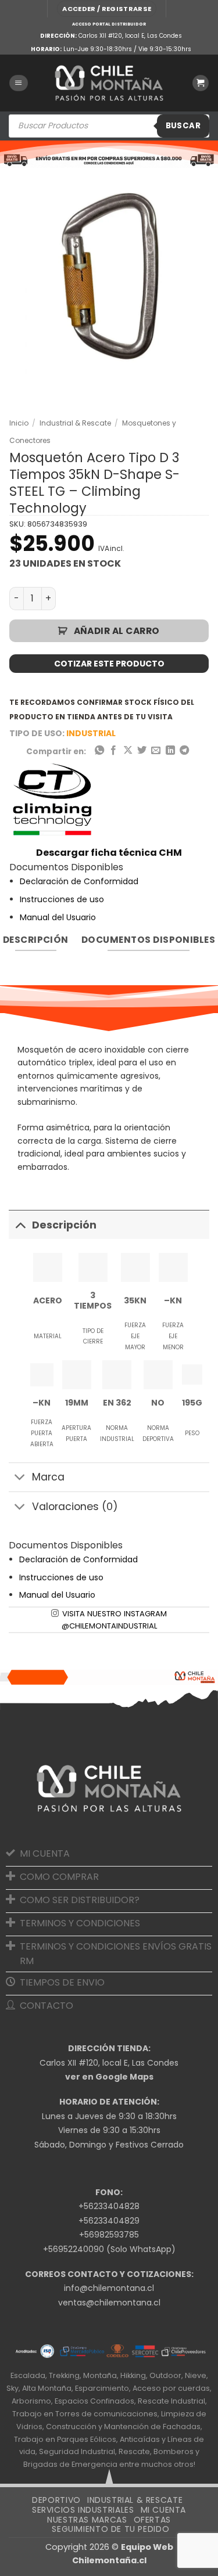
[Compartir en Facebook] (113, 751)
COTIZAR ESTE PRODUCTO (109, 664)
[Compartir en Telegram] (184, 751)
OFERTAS (152, 2520)
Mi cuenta (164, 2510)
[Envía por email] (156, 751)
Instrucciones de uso (62, 899)
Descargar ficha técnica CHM (109, 853)
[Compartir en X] (127, 751)
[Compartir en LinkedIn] (170, 751)
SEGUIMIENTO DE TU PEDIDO (110, 2529)
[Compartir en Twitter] (142, 751)
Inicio (19, 423)
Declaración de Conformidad (79, 881)
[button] (107, 9)
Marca (48, 1477)
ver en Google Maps (109, 2077)
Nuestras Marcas (87, 2520)
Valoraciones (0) (75, 1507)
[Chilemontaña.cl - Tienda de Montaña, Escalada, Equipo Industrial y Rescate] (109, 83)
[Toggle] (20, 1225)
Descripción (64, 1225)
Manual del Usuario (58, 917)
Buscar (183, 126)
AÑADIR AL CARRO (117, 631)
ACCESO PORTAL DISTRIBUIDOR (109, 24)
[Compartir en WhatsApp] (99, 751)
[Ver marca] (53, 801)
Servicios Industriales (83, 2510)
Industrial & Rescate (75, 423)
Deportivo (56, 2500)
